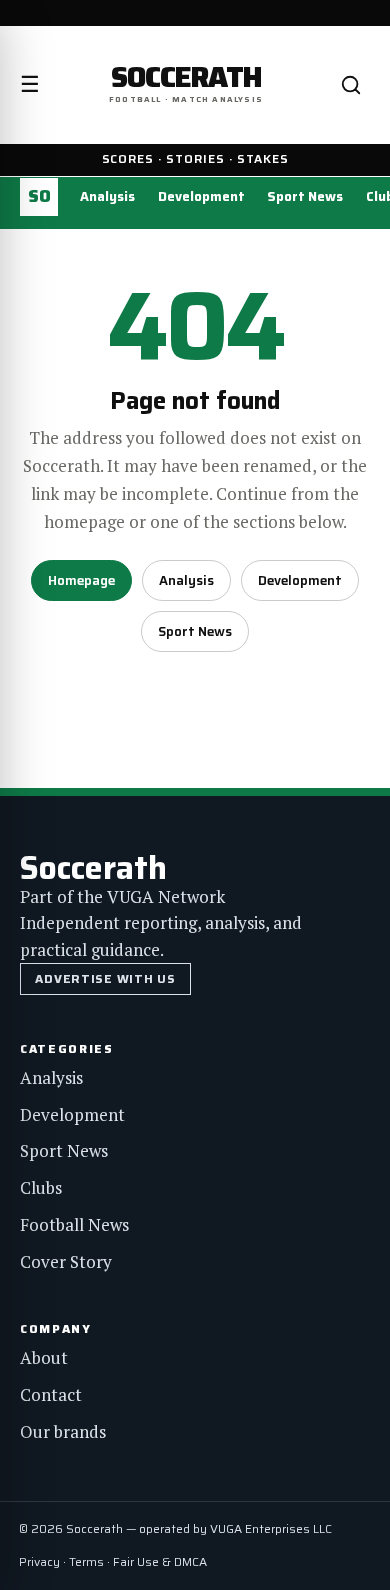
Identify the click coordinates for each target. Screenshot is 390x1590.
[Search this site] (351, 85)
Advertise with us (105, 978)
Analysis (107, 196)
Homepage (81, 580)
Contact (51, 1394)
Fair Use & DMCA (160, 1561)
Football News (74, 1224)
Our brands (63, 1431)
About (44, 1357)
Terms (86, 1561)
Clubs (41, 1187)
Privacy (39, 1561)
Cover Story (66, 1261)
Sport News (305, 196)
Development (201, 196)
